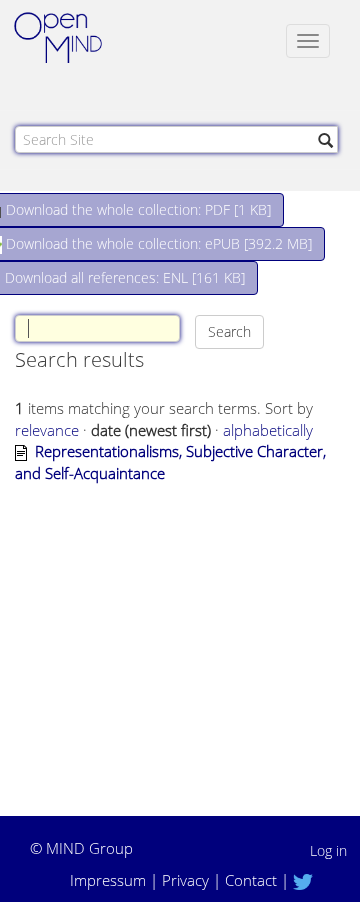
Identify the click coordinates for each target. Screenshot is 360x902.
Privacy (185, 880)
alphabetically (268, 430)
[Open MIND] (77, 40)
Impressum (108, 880)
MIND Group (89, 848)
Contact (251, 880)
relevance (47, 430)
